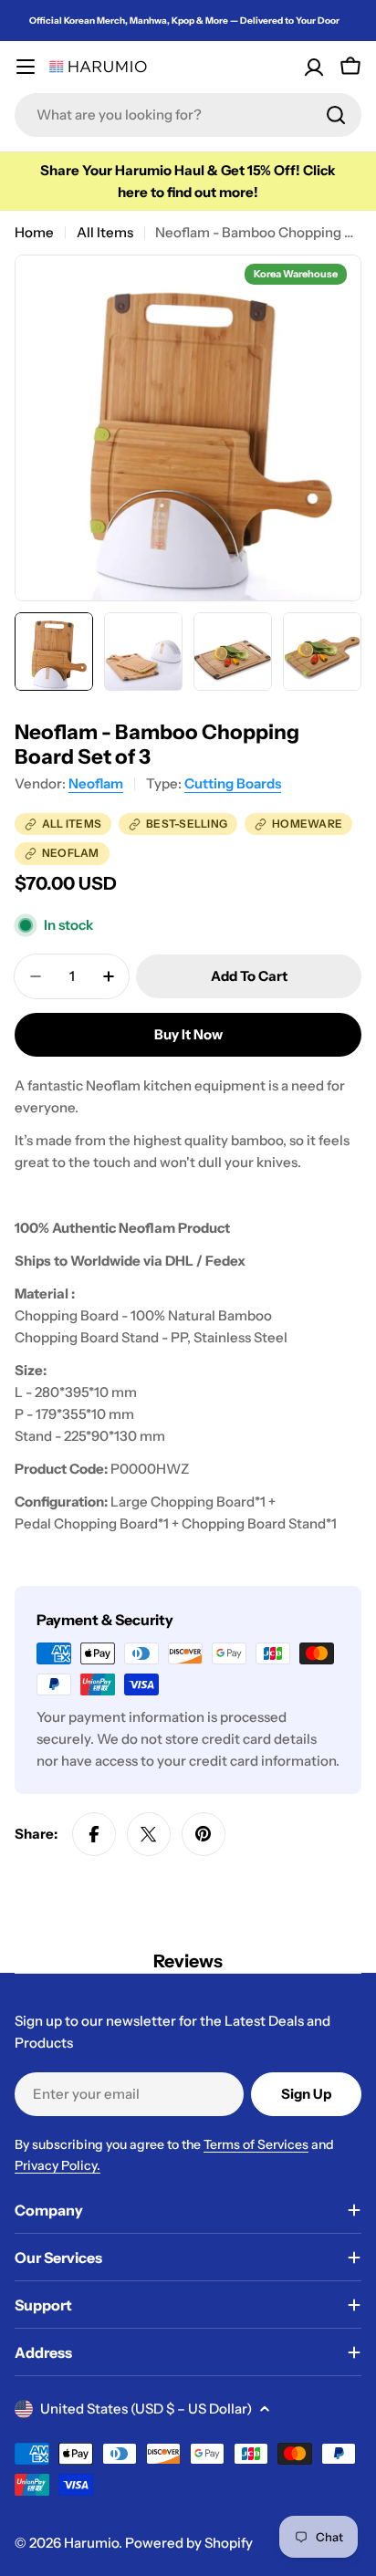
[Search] (336, 115)
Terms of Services (256, 2144)
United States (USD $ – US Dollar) (146, 2409)
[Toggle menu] (26, 67)
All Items (105, 232)
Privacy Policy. (57, 2165)
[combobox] (188, 115)
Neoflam (96, 783)
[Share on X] (149, 1834)
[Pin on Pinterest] (204, 1834)
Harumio (91, 2543)
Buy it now (188, 1034)
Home (34, 232)
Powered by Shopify (189, 2543)
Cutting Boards (233, 783)
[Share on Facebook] (94, 1834)
